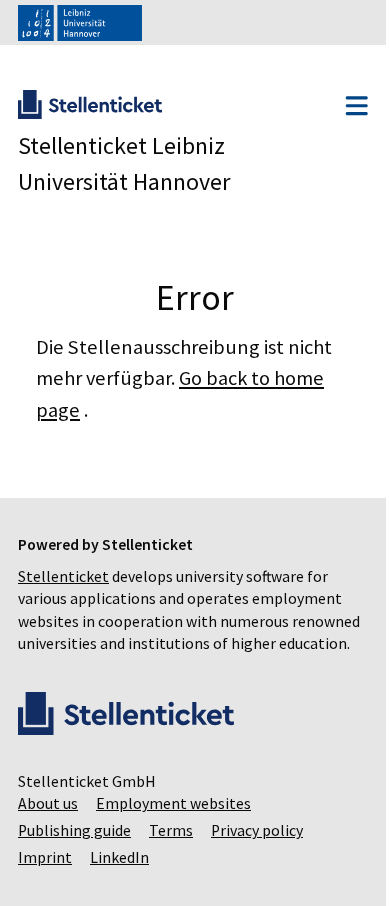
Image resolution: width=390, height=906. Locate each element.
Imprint (45, 880)
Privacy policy (257, 853)
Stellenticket (63, 576)
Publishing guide (74, 853)
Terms (171, 853)
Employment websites (173, 826)
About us (48, 826)
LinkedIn (119, 880)
